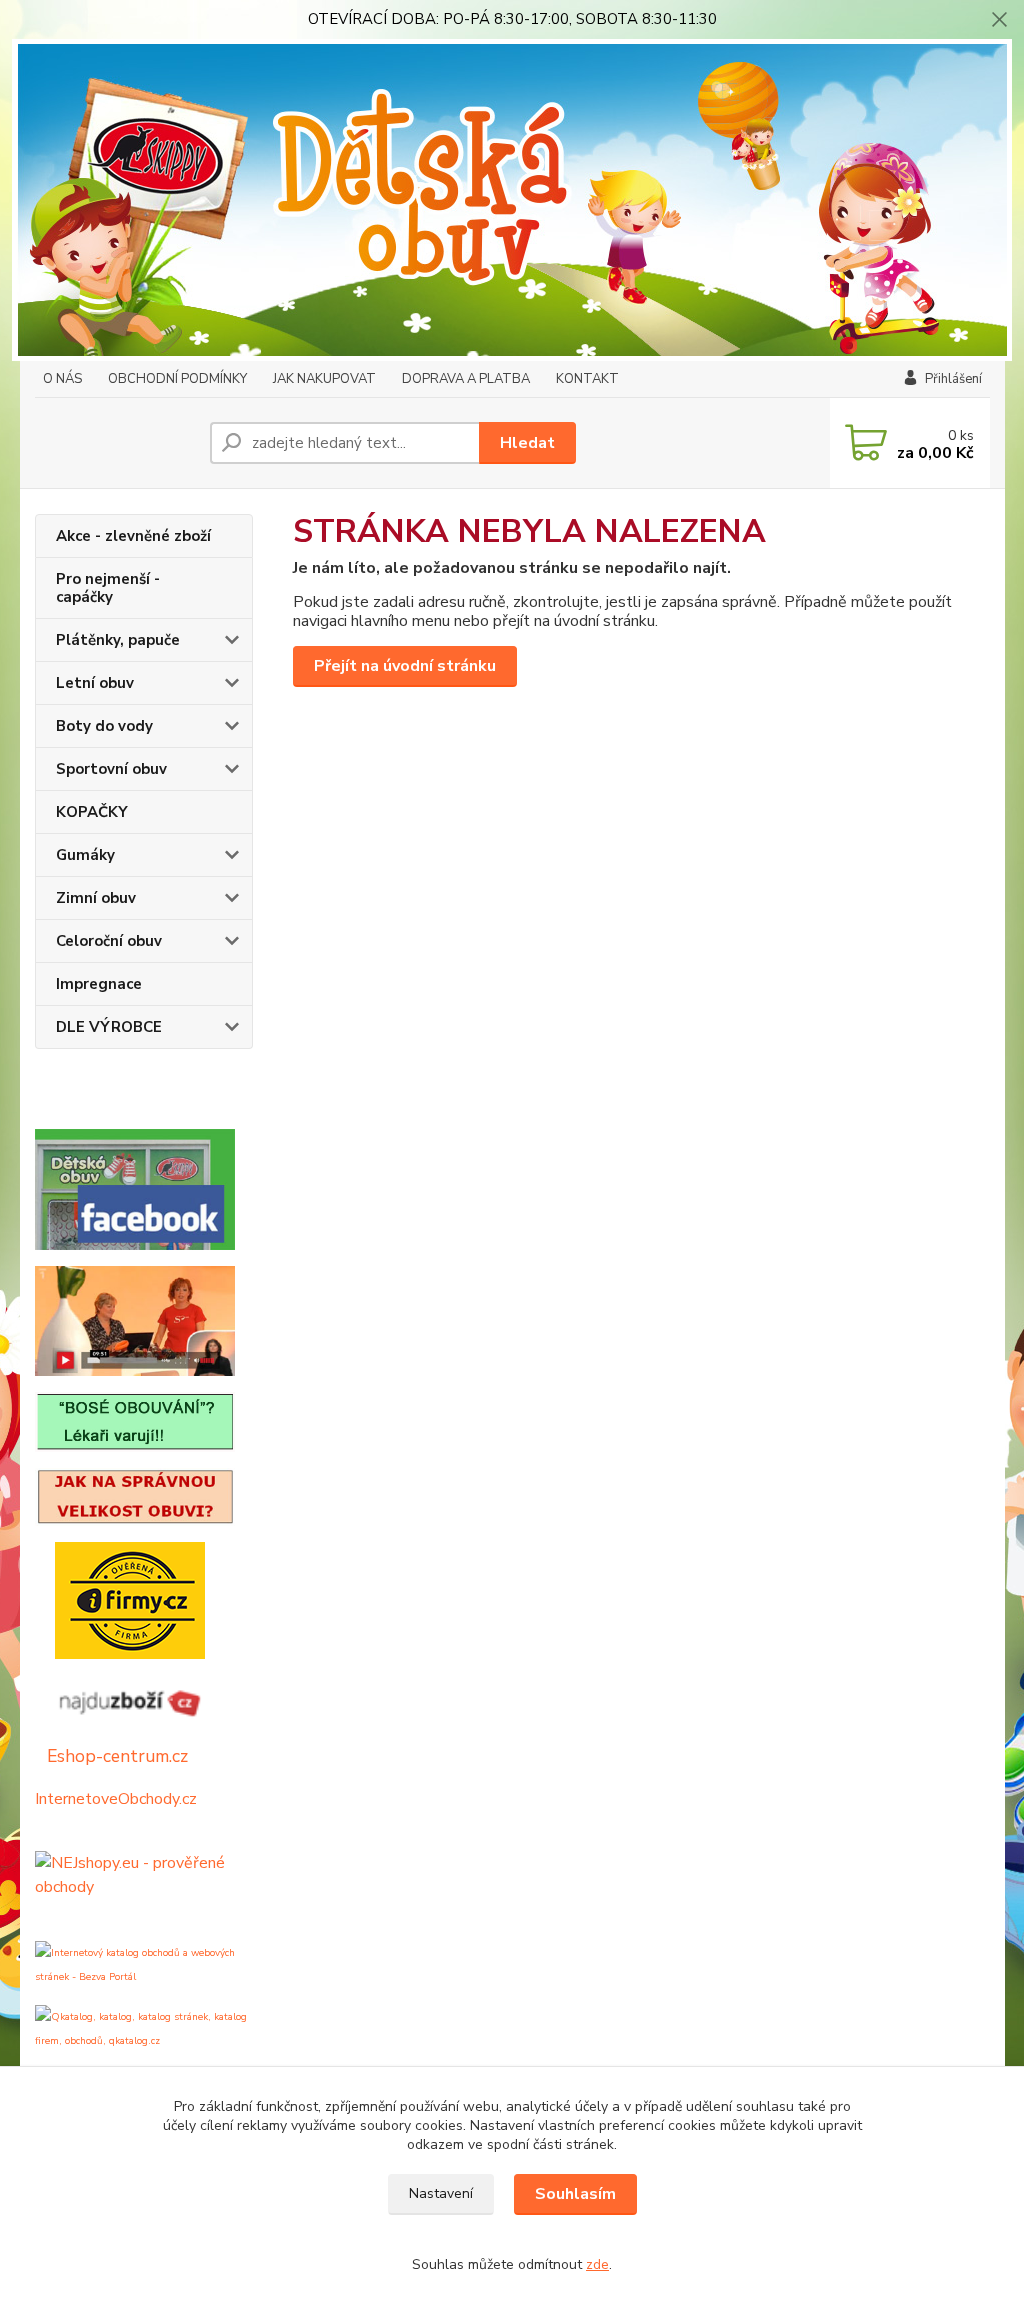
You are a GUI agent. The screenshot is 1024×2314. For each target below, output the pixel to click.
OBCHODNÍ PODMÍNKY (177, 379)
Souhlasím (575, 2194)
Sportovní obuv (111, 769)
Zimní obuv (96, 898)
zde (597, 2264)
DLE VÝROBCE (109, 1027)
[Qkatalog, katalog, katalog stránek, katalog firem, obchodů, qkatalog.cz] (144, 2028)
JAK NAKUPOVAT (324, 379)
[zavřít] (999, 20)
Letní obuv (95, 683)
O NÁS (62, 379)
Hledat (527, 443)
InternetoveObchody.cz (116, 1799)
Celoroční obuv (109, 941)
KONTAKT (587, 379)
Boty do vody (104, 726)
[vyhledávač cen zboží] (120, 1700)
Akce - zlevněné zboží (133, 536)
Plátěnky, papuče (118, 640)
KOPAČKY (92, 812)
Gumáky (85, 855)
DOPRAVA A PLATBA (466, 379)
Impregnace (99, 984)
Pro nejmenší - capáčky (108, 588)
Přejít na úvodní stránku (405, 666)
